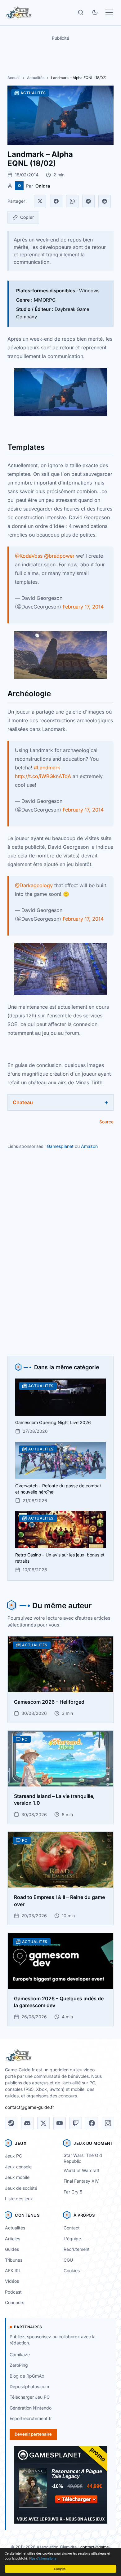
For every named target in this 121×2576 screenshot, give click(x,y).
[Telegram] (88, 201)
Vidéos (12, 2281)
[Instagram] (108, 2123)
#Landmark (47, 768)
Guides (12, 2249)
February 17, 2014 (83, 607)
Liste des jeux (19, 2199)
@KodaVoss (29, 556)
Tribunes (14, 2260)
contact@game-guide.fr (29, 2107)
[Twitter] (40, 201)
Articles (13, 2239)
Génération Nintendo (31, 2408)
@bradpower (59, 556)
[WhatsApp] (72, 201)
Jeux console (18, 2167)
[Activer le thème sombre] (95, 12)
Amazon (89, 1146)
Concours (15, 2302)
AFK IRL (13, 2271)
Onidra (43, 186)
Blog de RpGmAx (27, 2376)
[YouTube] (60, 2123)
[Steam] (11, 2123)
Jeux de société (21, 2188)
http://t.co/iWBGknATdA (43, 776)
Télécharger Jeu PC (30, 2397)
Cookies (72, 2271)
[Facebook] (56, 201)
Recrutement (77, 2249)
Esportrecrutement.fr (31, 2418)
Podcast (13, 2292)
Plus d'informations (43, 2558)
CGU (68, 2260)
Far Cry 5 (73, 2192)
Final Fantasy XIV (81, 2181)
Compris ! (61, 2569)
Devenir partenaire (33, 2434)
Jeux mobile (17, 2177)
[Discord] (27, 2123)
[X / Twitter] (43, 2123)
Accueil (14, 78)
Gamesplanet (60, 1146)
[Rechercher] (81, 12)
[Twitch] (76, 2123)
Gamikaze (20, 2355)
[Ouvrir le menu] (109, 12)
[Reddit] (105, 201)
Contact (72, 2228)
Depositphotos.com (29, 2386)
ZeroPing (19, 2365)
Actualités (36, 78)
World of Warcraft (82, 2170)
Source (106, 1122)
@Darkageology (34, 885)
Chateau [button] (23, 1102)
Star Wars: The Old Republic (83, 2158)
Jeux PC (13, 2156)
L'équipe (72, 2239)
